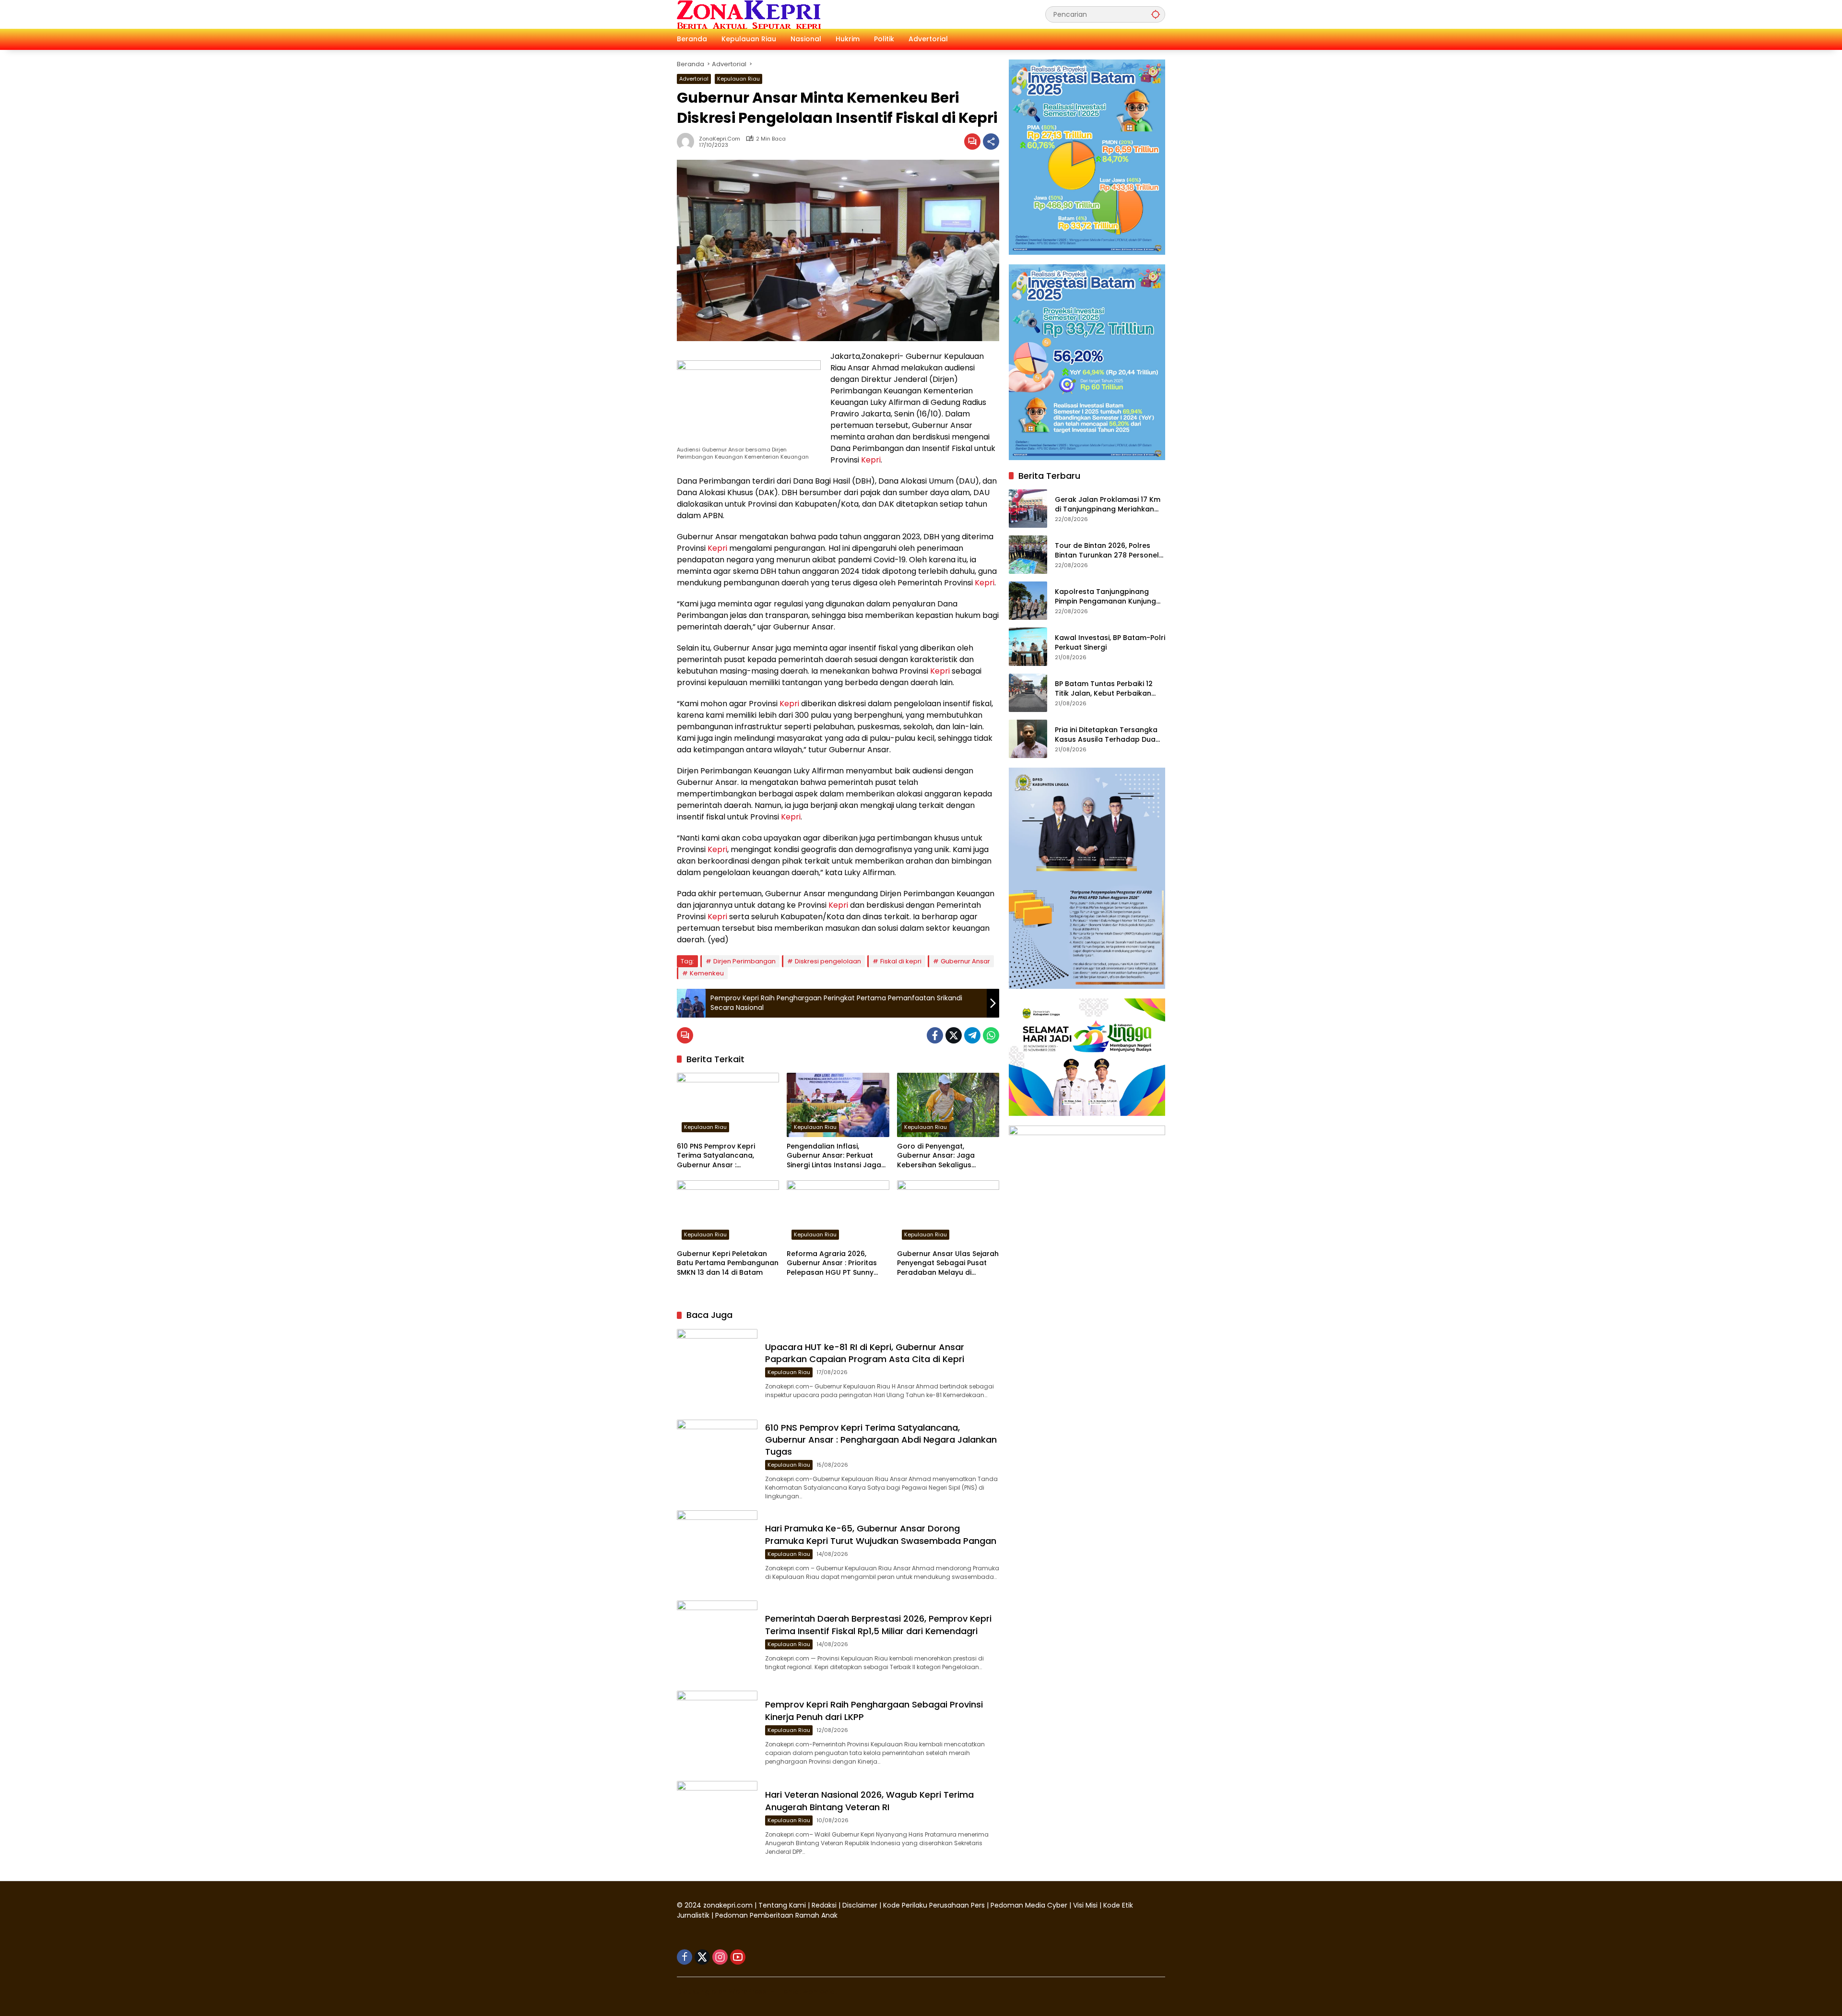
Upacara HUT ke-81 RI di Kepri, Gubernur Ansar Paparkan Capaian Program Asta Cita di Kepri (865, 1353)
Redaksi (824, 1905)
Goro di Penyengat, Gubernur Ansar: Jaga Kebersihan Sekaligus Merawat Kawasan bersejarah (936, 1156)
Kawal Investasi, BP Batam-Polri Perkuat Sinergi (1110, 643)
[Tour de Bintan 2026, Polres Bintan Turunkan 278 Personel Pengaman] (1028, 555)
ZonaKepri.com (720, 139)
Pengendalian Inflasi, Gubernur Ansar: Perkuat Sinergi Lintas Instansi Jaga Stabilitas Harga (834, 1156)
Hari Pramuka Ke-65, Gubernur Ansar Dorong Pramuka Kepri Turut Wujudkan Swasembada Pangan (881, 1534)
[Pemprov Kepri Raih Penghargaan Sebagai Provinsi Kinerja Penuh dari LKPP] (717, 1731)
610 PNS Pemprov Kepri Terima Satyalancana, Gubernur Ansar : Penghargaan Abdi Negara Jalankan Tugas (724, 1156)
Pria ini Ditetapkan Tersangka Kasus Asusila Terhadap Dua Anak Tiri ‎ (1106, 735)
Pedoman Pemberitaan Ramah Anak (776, 1915)
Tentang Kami (782, 1905)
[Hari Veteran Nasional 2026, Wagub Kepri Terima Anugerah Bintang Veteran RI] (717, 1821)
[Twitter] (954, 1035)
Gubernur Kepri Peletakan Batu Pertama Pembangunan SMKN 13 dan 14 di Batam (728, 1263)
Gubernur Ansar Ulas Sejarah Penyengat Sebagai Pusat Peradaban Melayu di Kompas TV (948, 1263)
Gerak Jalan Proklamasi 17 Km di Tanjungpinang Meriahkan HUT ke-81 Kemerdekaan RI (1108, 504)
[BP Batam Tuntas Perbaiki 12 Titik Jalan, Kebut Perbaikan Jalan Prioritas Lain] (1028, 693)
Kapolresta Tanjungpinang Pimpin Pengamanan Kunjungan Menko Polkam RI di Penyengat (1110, 597)
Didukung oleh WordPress (722, 1992)
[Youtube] (738, 1957)
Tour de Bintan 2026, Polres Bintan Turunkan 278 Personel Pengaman (1107, 551)
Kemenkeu (707, 973)
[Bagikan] (991, 142)
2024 (693, 1905)
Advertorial (694, 79)
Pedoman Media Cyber (1029, 1905)
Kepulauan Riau (738, 79)
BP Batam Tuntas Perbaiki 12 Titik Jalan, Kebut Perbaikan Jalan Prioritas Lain (1104, 689)
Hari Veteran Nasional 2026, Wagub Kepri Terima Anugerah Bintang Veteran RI (869, 1801)
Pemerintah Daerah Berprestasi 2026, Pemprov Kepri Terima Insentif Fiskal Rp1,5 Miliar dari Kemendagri (878, 1625)
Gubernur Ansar (965, 961)
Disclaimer (861, 1905)
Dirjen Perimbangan (744, 961)
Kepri (871, 460)
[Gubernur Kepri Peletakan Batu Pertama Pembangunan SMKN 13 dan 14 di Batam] (728, 1212)
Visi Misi (1085, 1905)
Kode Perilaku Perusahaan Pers (934, 1905)
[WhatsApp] (991, 1035)
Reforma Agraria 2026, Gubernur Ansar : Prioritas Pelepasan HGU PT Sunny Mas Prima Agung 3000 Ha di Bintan (837, 1263)
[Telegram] (972, 1035)
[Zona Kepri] (749, 14)
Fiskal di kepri (901, 961)
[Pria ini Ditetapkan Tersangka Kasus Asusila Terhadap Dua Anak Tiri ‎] (1028, 739)
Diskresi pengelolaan (828, 961)
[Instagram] (720, 1957)
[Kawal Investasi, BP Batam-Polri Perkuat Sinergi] (1028, 647)
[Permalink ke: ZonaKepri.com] (688, 142)
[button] (1156, 14)
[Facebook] (935, 1035)
